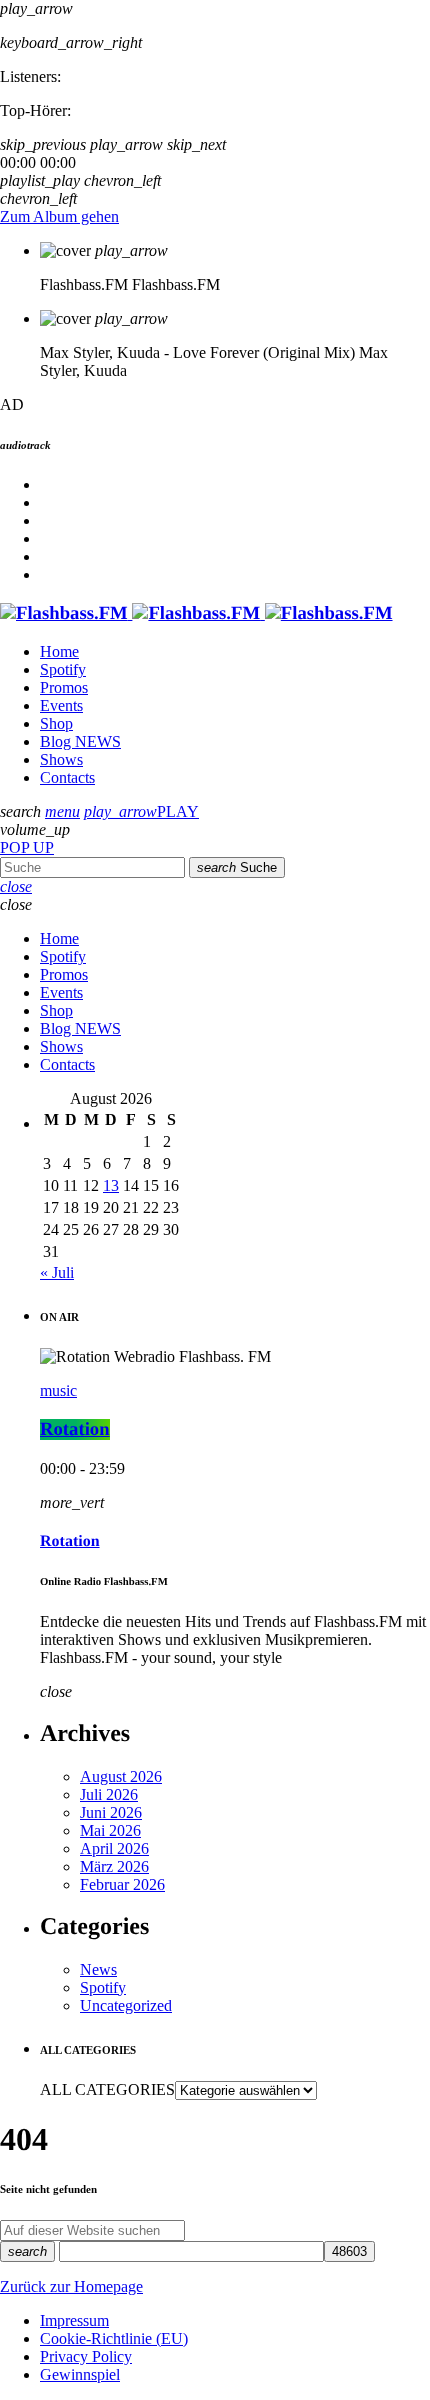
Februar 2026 (122, 1884)
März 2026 (114, 1866)
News (98, 1969)
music (58, 1390)
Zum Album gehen (59, 216)
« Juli (57, 1272)
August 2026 (121, 1776)
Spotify (103, 1987)
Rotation (75, 1429)
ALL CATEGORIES (107, 2089)
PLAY (141, 811)
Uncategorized (126, 2005)
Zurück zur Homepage (71, 2286)
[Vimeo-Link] (196, 613)
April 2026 (114, 1848)
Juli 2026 (109, 1794)
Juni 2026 (111, 1812)
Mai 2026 (110, 1830)
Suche (237, 867)
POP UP (27, 847)
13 (111, 1185)
